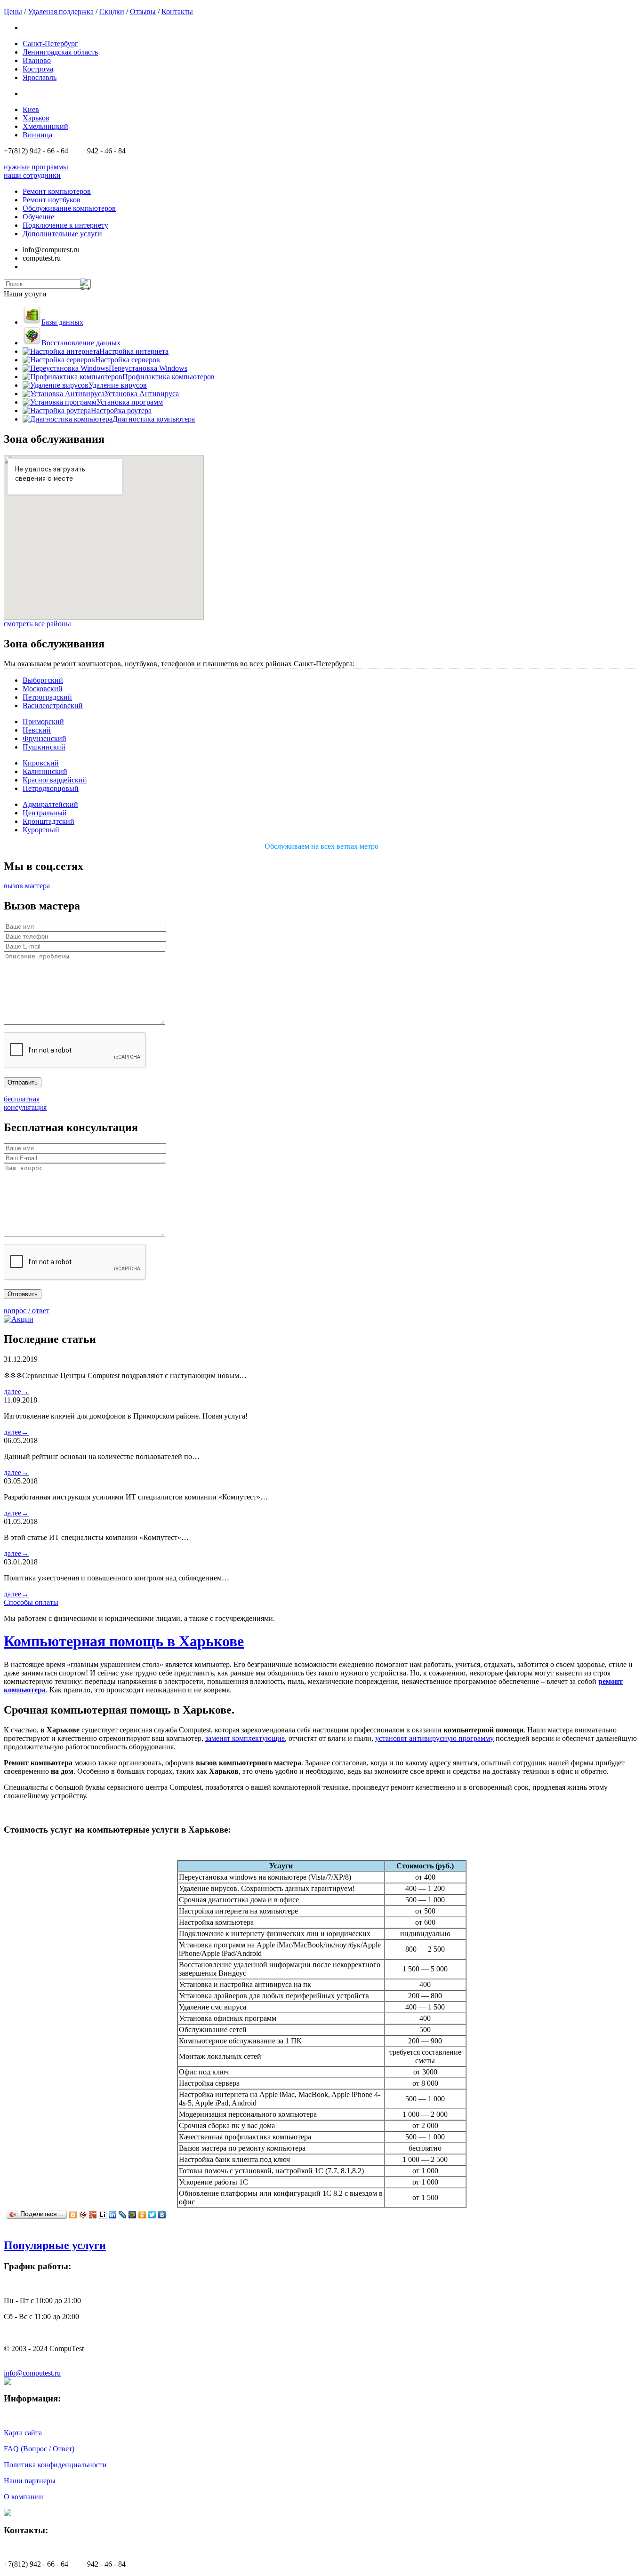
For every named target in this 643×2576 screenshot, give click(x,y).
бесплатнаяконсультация (25, 1103)
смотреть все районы (37, 624)
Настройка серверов (128, 360)
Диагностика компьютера (154, 419)
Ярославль (40, 77)
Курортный (41, 830)
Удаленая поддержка (61, 12)
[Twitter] (152, 2215)
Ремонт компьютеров (57, 191)
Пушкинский (44, 747)
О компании (24, 2497)
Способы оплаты (31, 1602)
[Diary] (83, 2215)
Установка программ (130, 402)
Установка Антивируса (142, 394)
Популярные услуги (55, 2245)
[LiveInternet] (103, 2215)
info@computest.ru (32, 2373)
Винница (37, 135)
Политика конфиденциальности (55, 2465)
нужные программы (36, 167)
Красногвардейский (55, 780)
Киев (31, 109)
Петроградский (47, 697)
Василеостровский (53, 706)
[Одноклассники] (142, 2215)
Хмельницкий (45, 126)
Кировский (41, 763)
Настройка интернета (134, 351)
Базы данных (62, 322)
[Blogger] (73, 2215)
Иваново (37, 60)
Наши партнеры (30, 2481)
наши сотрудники (32, 175)
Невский (37, 730)
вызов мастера (27, 886)
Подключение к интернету (65, 225)
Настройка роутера (121, 411)
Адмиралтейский (50, 804)
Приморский (43, 722)
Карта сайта (23, 2433)
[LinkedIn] (113, 2215)
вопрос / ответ (27, 1311)
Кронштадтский (48, 821)
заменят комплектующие (245, 1738)
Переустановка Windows (148, 368)
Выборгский (43, 680)
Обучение (38, 217)
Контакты (177, 12)
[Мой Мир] (133, 2215)
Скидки (112, 12)
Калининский (45, 771)
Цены (13, 12)
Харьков (36, 118)
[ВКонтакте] (162, 2215)
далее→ (16, 1392)
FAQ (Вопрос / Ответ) (39, 2449)
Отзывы (143, 12)
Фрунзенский (44, 738)
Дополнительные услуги (62, 234)
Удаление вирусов (118, 385)
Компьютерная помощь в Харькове (124, 1641)
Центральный (45, 813)
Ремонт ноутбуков (52, 200)
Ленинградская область (60, 52)
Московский (43, 689)
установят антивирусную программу (434, 1738)
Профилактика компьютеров (169, 377)
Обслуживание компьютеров (69, 208)
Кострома (38, 69)
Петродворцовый (51, 788)
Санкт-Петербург (50, 44)
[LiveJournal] (123, 2215)
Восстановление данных (81, 343)
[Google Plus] (93, 2215)
